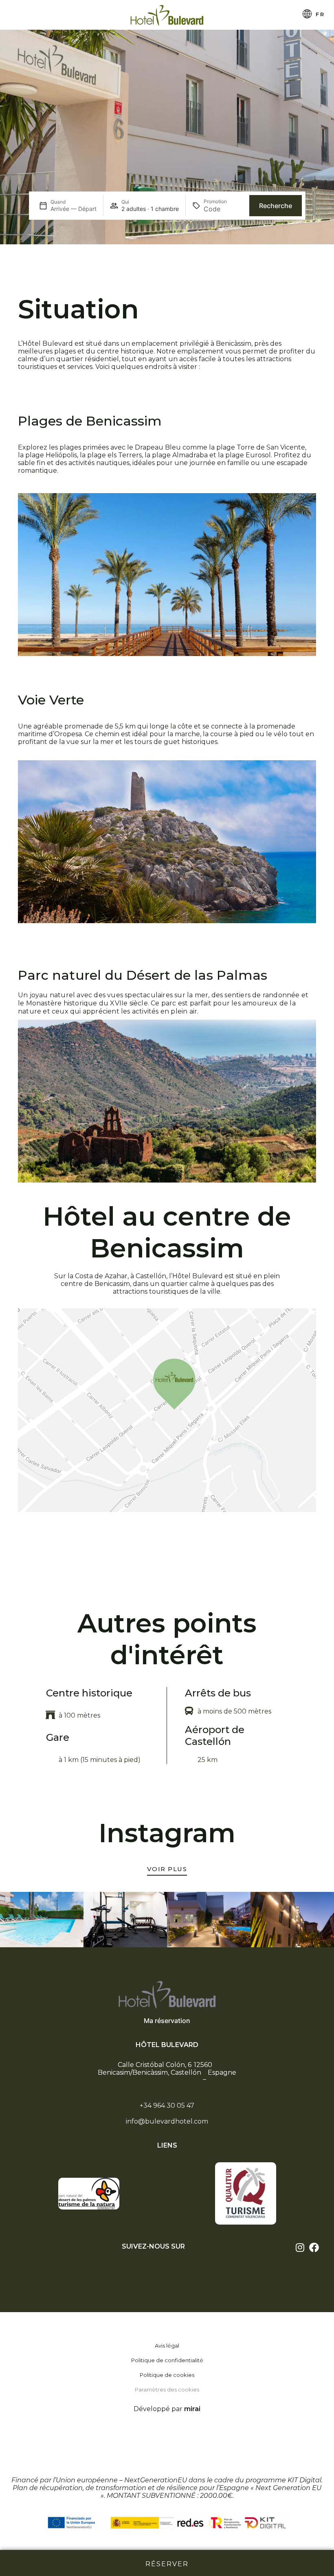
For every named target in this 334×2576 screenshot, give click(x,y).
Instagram (167, 1833)
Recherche (276, 206)
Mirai (192, 2409)
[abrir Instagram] (300, 2247)
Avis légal (167, 2346)
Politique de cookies (167, 2375)
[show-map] (167, 1410)
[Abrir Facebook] (314, 2247)
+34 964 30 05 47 (167, 2105)
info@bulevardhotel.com (167, 2121)
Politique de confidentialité (167, 2360)
